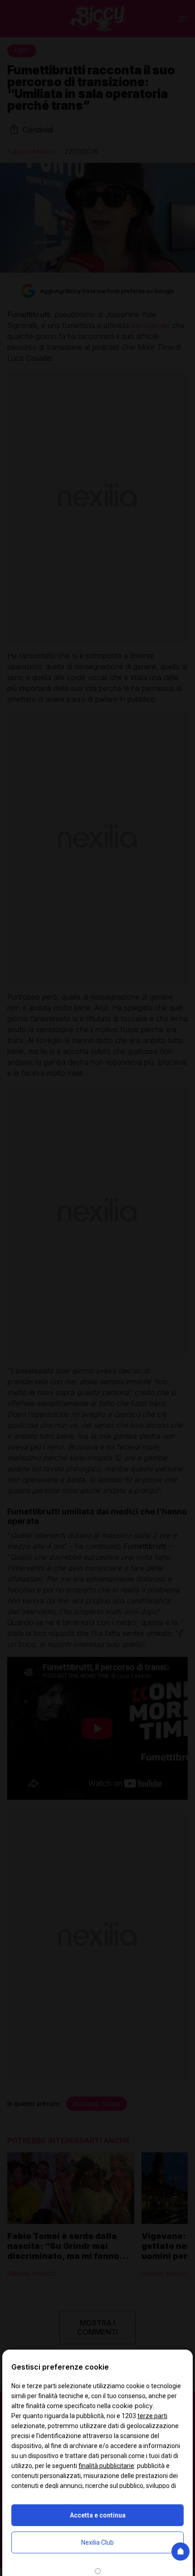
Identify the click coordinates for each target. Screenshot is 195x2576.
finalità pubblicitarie (106, 2466)
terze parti (152, 2416)
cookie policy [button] (132, 2406)
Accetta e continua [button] (98, 2515)
